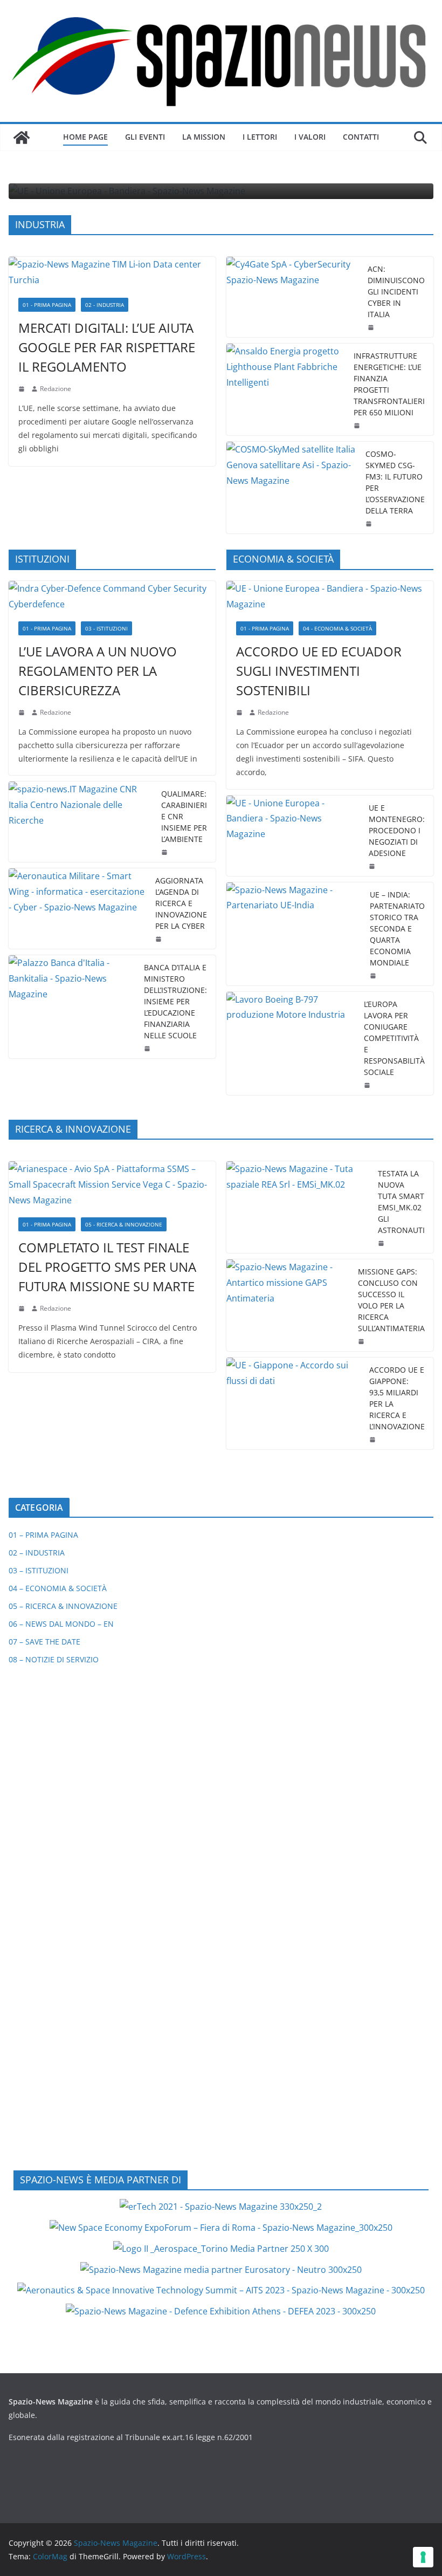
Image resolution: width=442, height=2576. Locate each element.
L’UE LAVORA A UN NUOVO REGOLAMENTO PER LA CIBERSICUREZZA (98, 671)
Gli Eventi (145, 137)
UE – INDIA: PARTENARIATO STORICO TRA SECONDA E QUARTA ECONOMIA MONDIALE (397, 929)
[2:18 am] (23, 389)
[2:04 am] (358, 426)
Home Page (85, 137)
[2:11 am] (362, 1341)
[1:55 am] (370, 524)
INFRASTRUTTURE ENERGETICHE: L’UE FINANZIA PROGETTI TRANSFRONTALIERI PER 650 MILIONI (389, 384)
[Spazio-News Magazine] (22, 138)
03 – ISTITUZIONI (39, 1570)
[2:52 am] (374, 1440)
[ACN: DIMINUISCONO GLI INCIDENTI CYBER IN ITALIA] (293, 297)
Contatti (361, 137)
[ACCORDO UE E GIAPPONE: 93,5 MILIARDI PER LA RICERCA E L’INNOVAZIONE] (293, 1403)
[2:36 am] (372, 327)
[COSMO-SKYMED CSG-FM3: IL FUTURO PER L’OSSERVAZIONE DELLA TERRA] (292, 488)
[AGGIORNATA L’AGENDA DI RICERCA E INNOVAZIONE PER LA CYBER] (78, 909)
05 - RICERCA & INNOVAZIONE (124, 1224)
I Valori (310, 137)
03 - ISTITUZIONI (106, 628)
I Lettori (260, 137)
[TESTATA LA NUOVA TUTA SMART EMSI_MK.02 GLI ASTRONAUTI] (298, 1207)
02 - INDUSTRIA (105, 305)
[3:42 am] (23, 712)
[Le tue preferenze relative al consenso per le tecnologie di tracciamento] (423, 2557)
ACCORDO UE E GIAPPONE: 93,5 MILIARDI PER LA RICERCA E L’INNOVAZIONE (397, 1398)
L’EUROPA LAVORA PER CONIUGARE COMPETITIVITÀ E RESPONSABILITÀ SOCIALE (394, 1038)
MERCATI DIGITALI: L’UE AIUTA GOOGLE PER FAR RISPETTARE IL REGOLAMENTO (107, 347)
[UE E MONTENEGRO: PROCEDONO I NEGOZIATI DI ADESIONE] (293, 836)
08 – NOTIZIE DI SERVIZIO (54, 1659)
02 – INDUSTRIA (37, 1553)
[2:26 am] (160, 939)
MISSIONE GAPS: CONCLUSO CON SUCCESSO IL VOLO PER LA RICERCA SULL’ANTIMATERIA (391, 1300)
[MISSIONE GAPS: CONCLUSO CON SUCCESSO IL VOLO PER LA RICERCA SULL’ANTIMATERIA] (288, 1305)
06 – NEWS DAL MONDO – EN (61, 1624)
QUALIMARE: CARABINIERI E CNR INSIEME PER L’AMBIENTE (184, 816)
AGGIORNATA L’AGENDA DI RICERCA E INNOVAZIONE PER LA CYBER (181, 903)
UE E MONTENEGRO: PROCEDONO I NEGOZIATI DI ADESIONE (397, 830)
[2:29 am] (165, 852)
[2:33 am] (240, 712)
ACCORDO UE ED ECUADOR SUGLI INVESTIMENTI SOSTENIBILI (319, 671)
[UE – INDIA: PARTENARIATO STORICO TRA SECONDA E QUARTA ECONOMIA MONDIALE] (294, 934)
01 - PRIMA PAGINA (47, 305)
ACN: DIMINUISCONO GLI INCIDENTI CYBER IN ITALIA (396, 292)
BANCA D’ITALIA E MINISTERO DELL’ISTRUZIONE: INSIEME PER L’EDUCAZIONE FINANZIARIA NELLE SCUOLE (175, 1001)
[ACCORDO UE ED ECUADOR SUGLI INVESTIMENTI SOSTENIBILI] (330, 597)
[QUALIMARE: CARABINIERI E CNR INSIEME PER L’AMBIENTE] (81, 822)
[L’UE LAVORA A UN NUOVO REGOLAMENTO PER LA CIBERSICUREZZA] (112, 597)
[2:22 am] (23, 1308)
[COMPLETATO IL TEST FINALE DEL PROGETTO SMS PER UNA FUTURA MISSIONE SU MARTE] (112, 1184)
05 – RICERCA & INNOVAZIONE (63, 1606)
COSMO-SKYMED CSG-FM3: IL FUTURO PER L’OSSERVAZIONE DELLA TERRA (395, 482)
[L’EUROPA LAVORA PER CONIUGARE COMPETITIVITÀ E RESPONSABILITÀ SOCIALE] (291, 1043)
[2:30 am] (374, 976)
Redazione (56, 389)
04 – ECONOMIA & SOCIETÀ (58, 1588)
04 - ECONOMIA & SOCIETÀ (337, 628)
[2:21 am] (382, 1243)
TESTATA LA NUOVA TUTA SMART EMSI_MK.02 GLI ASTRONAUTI (401, 1202)
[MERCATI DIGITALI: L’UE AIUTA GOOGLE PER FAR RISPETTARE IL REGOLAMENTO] (112, 272)
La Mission (204, 137)
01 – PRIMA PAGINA (43, 1535)
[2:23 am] (368, 1085)
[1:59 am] (373, 866)
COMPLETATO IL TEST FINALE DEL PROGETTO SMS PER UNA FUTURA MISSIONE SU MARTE (107, 1267)
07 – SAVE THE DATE (44, 1642)
